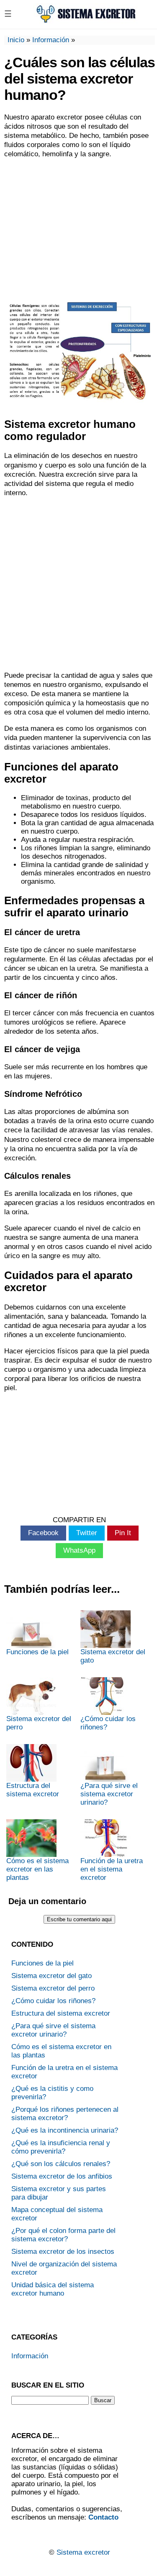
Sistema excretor (83, 2552)
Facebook (43, 1533)
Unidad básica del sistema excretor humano (53, 2289)
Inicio (16, 40)
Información (51, 40)
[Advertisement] (78, 226)
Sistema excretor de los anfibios (62, 2176)
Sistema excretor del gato (113, 1656)
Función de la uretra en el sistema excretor (112, 1869)
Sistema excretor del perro (39, 1723)
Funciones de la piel (37, 1652)
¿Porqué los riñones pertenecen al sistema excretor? (65, 2114)
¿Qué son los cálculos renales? (61, 2164)
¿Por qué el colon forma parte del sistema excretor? (63, 2235)
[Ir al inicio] (85, 21)
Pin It (123, 1533)
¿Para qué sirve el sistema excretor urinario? (109, 1794)
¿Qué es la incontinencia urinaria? (65, 2130)
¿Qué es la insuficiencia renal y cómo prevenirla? (61, 2147)
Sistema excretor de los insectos (63, 2252)
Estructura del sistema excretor (33, 1790)
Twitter (87, 1533)
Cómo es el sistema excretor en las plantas (37, 1869)
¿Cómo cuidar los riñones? (108, 1723)
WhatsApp (79, 1550)
